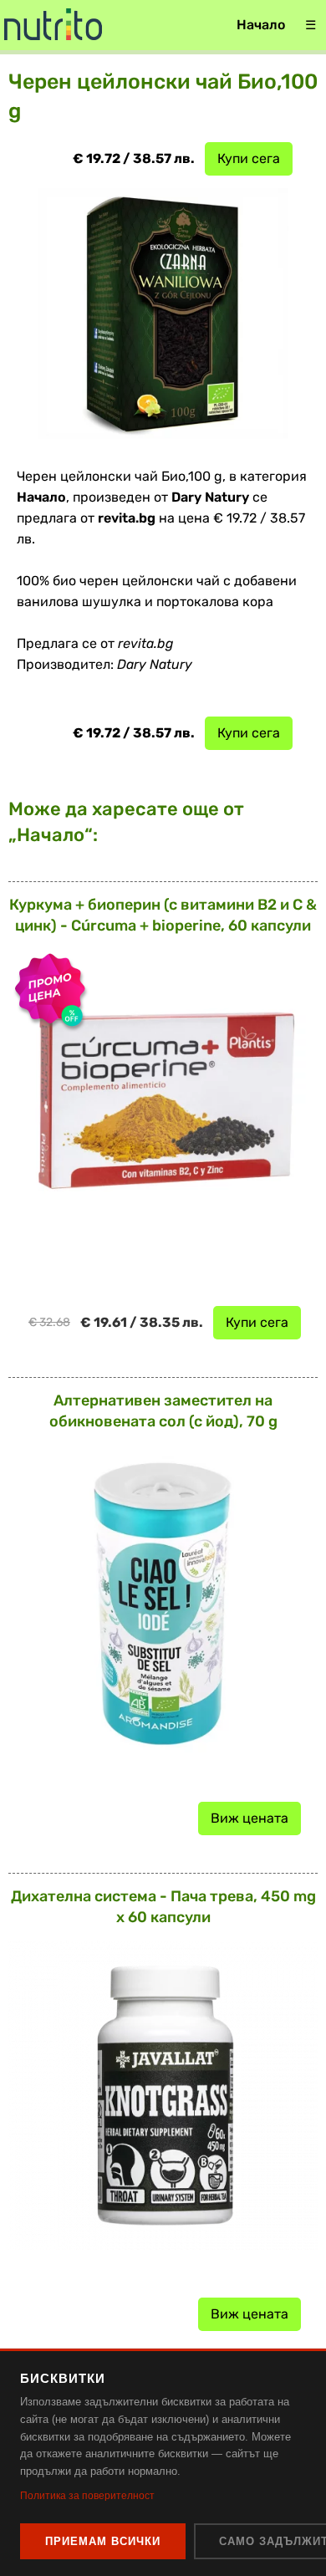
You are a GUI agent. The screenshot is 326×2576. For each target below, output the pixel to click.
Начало (261, 25)
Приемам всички (103, 2541)
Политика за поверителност (87, 2496)
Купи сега (249, 158)
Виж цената (250, 1818)
